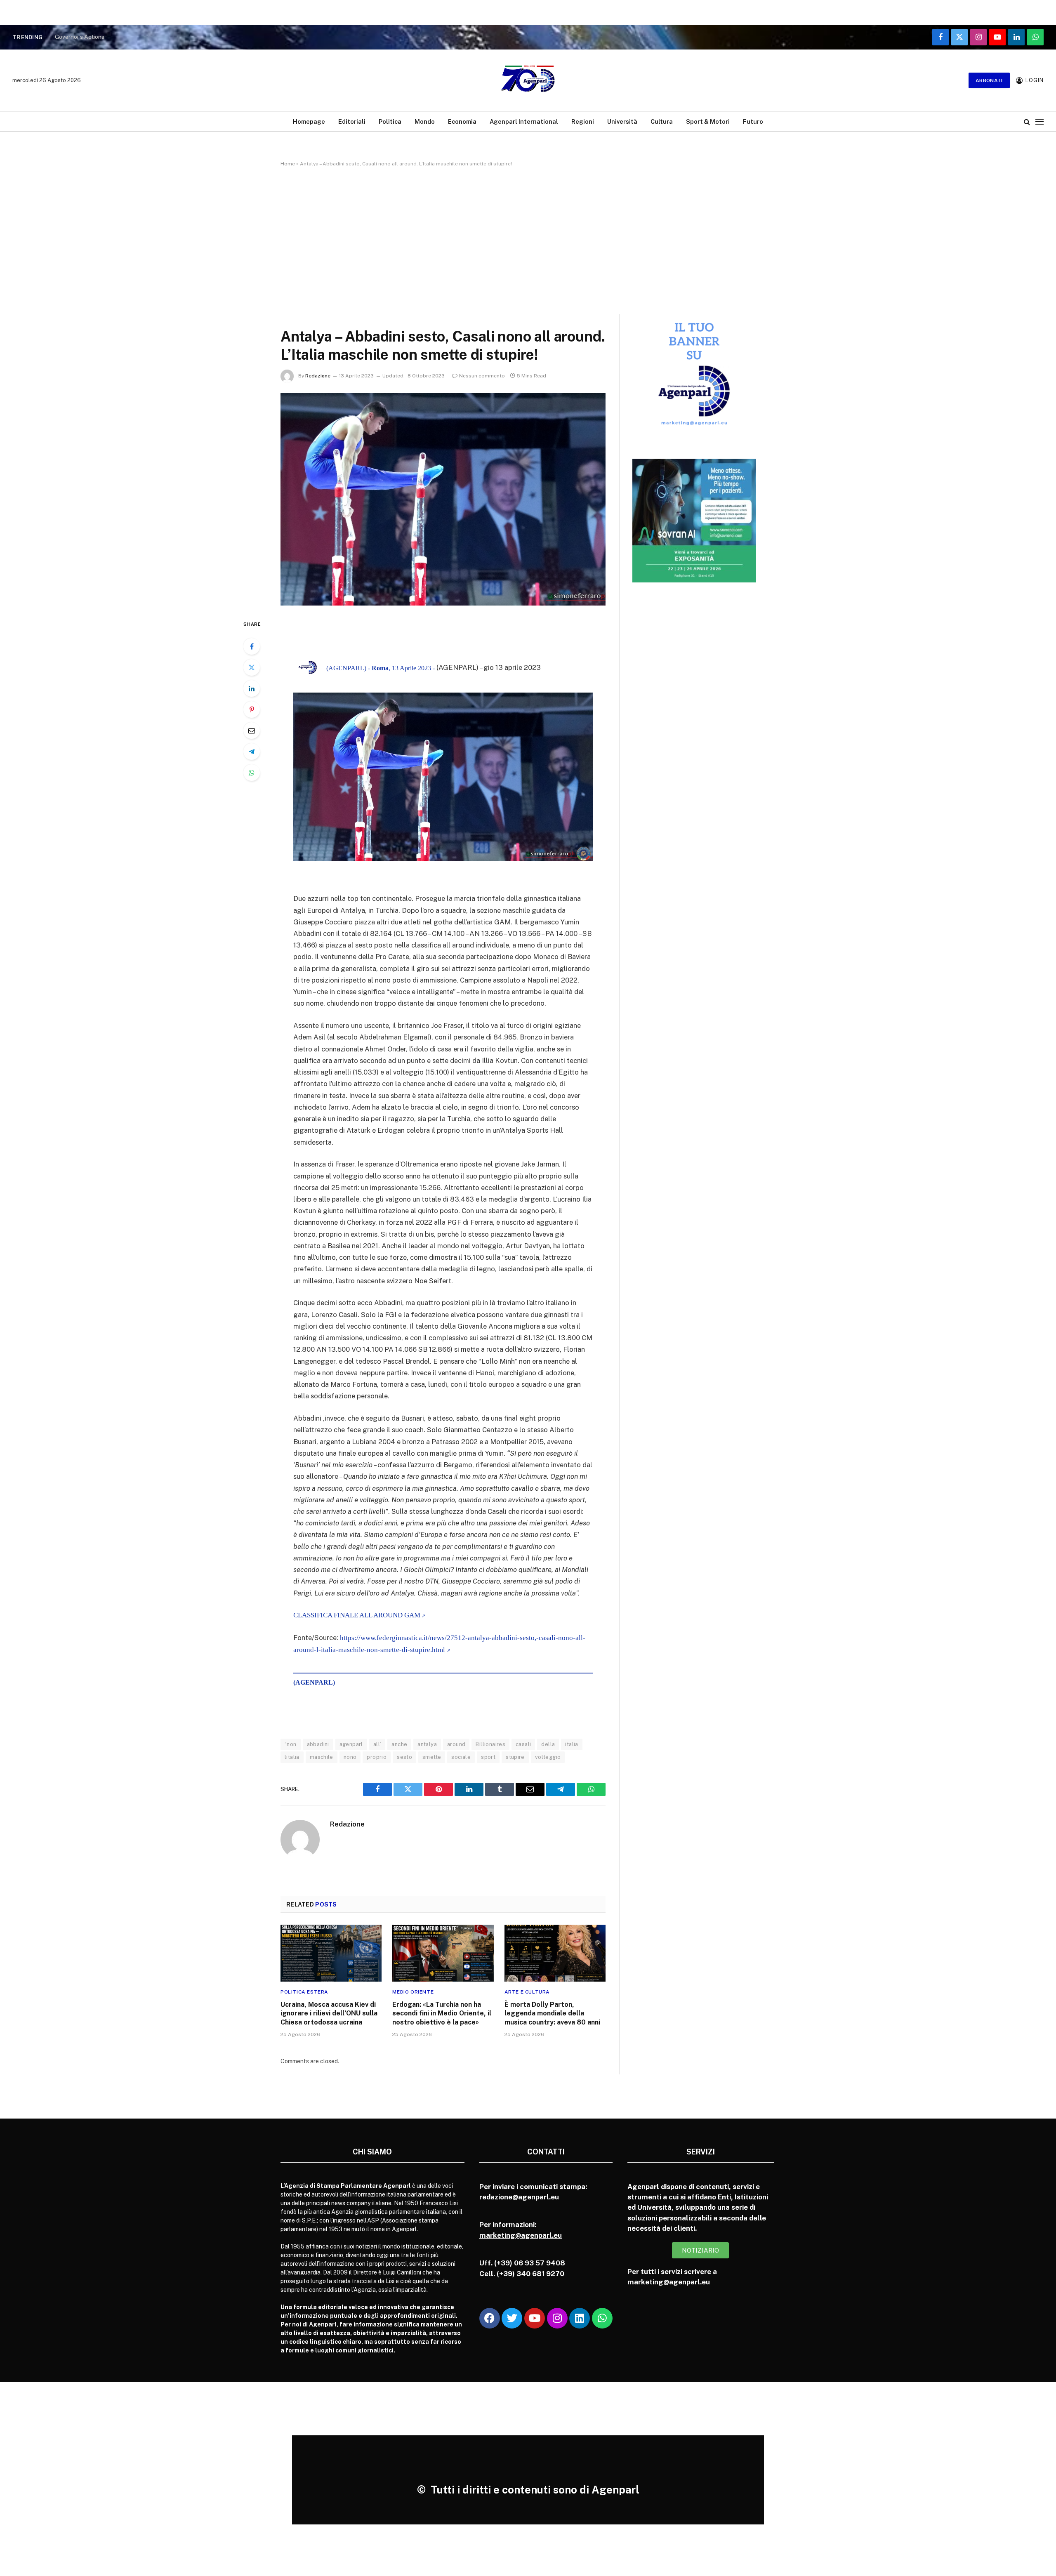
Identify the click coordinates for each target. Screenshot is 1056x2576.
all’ (377, 1744)
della (548, 1744)
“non (291, 1744)
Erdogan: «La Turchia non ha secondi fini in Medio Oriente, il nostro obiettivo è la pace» (442, 2014)
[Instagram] (557, 2318)
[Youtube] (535, 2318)
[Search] (1027, 121)
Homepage (309, 121)
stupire (515, 1757)
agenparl (351, 1744)
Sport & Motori (708, 121)
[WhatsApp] (252, 773)
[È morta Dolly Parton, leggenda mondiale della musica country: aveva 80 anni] (555, 1953)
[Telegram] (252, 752)
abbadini (318, 1744)
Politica (390, 121)
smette (432, 1757)
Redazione (318, 376)
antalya (427, 1744)
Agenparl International (524, 121)
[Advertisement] (528, 239)
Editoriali (352, 121)
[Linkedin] (580, 2318)
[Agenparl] (528, 80)
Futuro (753, 121)
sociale (461, 1757)
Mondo (425, 121)
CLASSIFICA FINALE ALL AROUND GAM (357, 1615)
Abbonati (989, 80)
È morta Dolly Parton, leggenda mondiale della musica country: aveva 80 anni (552, 2014)
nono (350, 1757)
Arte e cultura (527, 1992)
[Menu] (1039, 121)
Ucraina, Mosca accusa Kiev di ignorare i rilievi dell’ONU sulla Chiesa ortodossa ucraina (329, 2014)
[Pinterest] (252, 709)
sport (488, 1757)
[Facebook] (252, 646)
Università (622, 121)
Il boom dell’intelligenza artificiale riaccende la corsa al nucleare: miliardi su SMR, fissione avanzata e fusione (158, 37)
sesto (404, 1757)
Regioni (583, 121)
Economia (462, 121)
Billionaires (490, 1744)
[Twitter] (252, 667)
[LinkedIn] (252, 688)
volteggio (548, 1757)
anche (399, 1744)
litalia (292, 1757)
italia (572, 1744)
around (456, 1744)
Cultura (662, 121)
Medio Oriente (413, 1992)
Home (288, 164)
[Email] (252, 731)
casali (523, 1744)
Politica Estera (304, 1992)
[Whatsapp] (602, 2318)
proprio (377, 1757)
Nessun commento (482, 376)
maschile (322, 1757)
